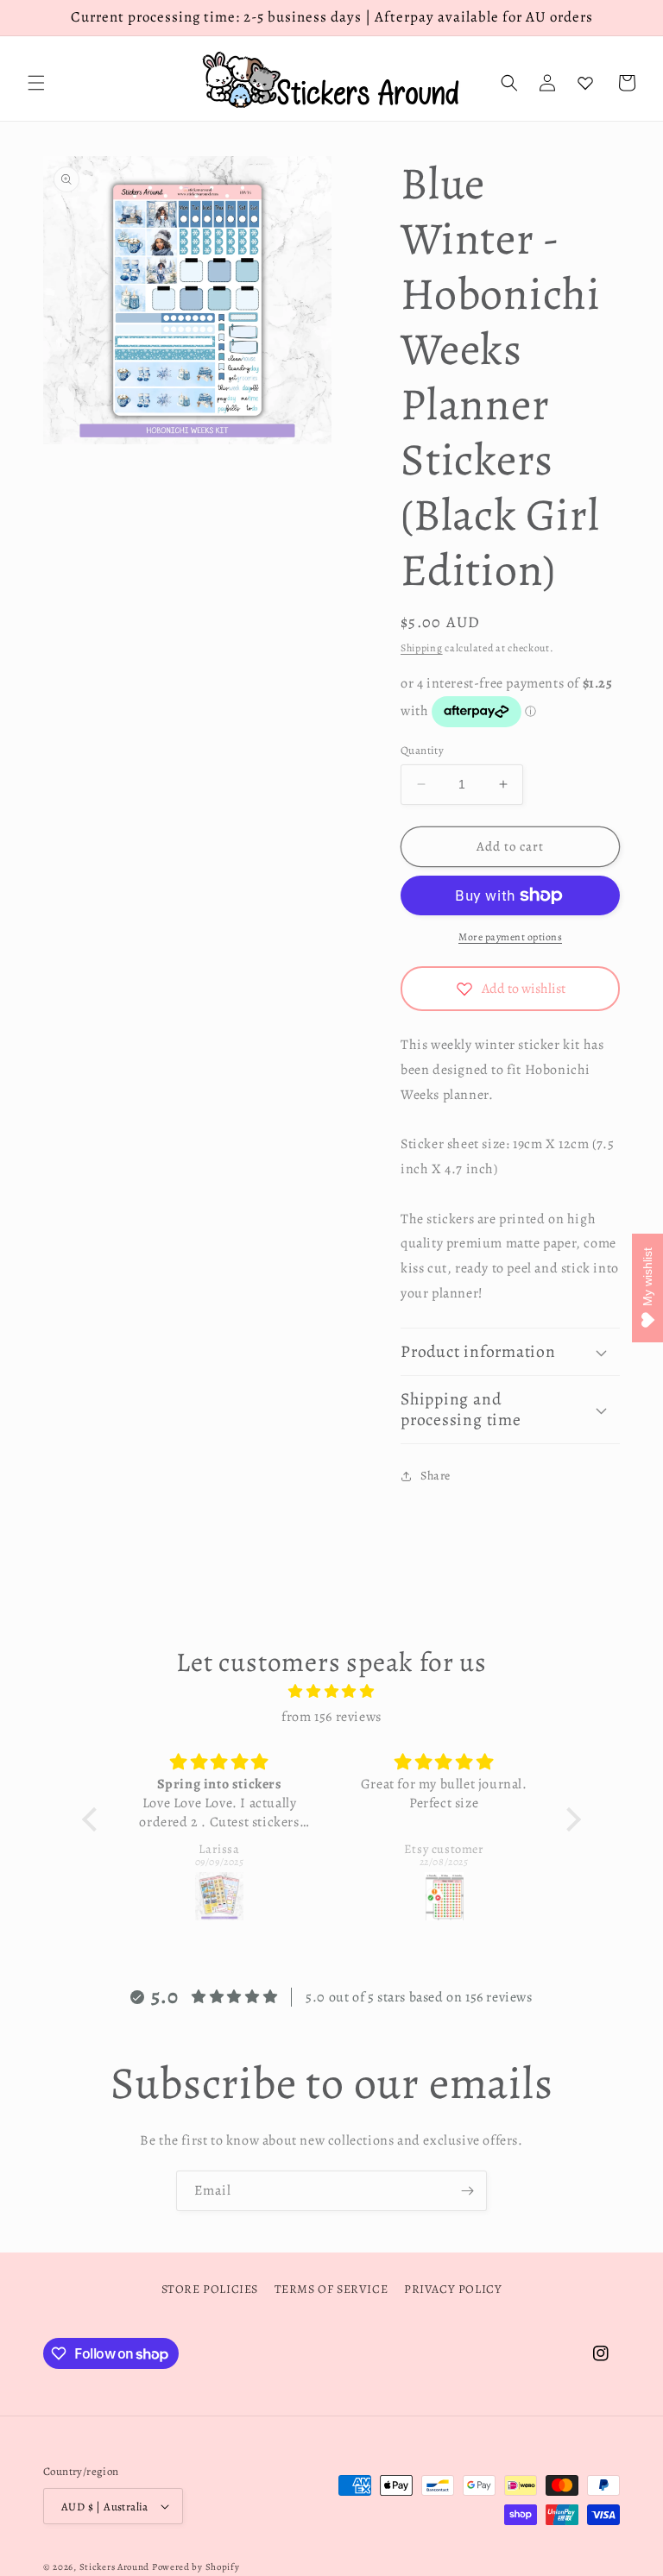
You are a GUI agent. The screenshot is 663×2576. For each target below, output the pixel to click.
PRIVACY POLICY (453, 2289)
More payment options (510, 937)
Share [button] (436, 1476)
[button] (36, 83)
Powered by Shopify (196, 2567)
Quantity (422, 750)
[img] (331, 1692)
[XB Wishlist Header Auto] (585, 83)
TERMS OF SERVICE (331, 2289)
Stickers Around (115, 2567)
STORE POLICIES (210, 2289)
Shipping (422, 648)
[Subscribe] (467, 2191)
